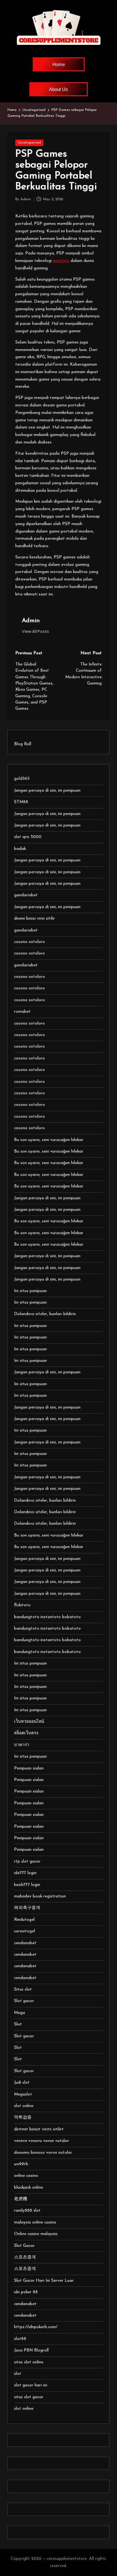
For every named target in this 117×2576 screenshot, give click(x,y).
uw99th (21, 2164)
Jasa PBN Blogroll (31, 2350)
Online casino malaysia (36, 2234)
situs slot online (29, 2362)
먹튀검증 (23, 2117)
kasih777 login (27, 1885)
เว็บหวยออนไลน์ (29, 1722)
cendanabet (25, 1943)
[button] (35, 631)
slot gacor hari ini (31, 2385)
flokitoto (22, 1605)
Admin (31, 621)
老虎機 (21, 2199)
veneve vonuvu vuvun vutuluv (41, 2141)
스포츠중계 (25, 2257)
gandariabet (26, 895)
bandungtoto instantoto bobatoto (47, 1617)
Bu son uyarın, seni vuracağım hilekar (49, 1140)
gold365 (22, 779)
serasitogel (24, 1931)
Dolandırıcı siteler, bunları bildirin (45, 1314)
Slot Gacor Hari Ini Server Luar (44, 2281)
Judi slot (22, 2083)
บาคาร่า (22, 1745)
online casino (26, 2176)
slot (18, 2374)
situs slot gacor (29, 2397)
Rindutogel (24, 1920)
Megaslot (23, 2094)
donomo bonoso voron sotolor (43, 2153)
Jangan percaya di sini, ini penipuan (47, 791)
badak (20, 849)
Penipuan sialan (29, 1768)
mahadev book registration (40, 1896)
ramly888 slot (27, 2211)
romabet (22, 1012)
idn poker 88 (26, 2292)
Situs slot (23, 1989)
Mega (19, 2013)
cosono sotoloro (29, 942)
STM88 (21, 802)
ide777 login (25, 1873)
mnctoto (61, 261)
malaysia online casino (35, 2222)
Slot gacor (24, 2001)
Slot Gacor (24, 2246)
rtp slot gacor (27, 1861)
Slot (18, 2024)
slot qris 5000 (28, 837)
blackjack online (29, 2188)
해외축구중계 (27, 1908)
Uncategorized (29, 143)
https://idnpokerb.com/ (36, 2327)
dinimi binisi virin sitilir (34, 919)
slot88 (20, 2339)
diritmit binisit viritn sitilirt (39, 2129)
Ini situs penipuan (30, 1291)
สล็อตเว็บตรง (26, 1733)
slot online (24, 2106)
